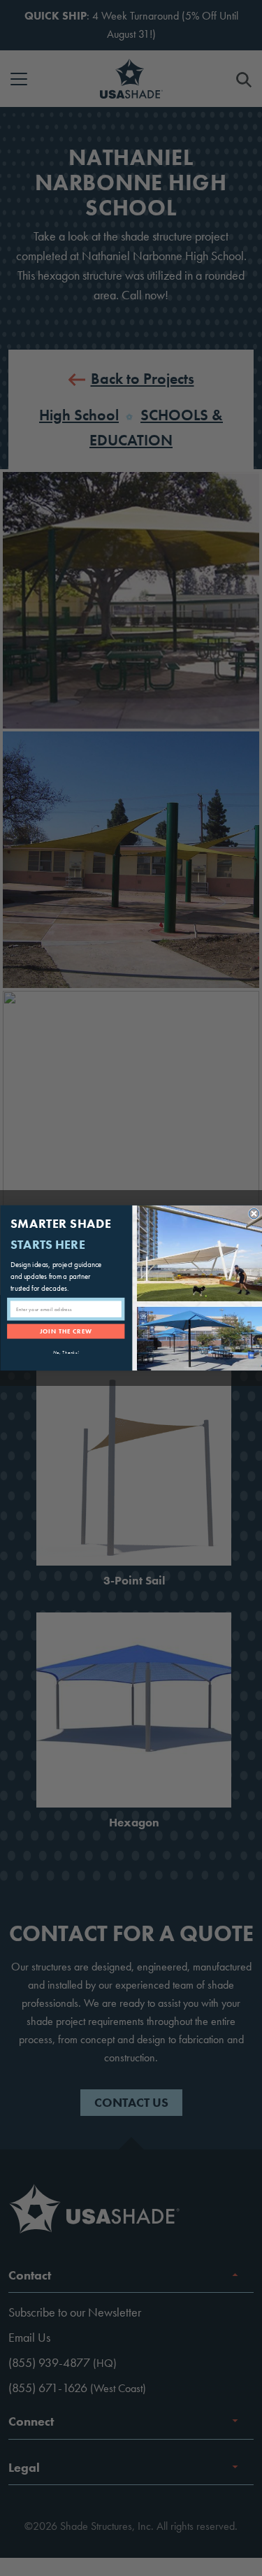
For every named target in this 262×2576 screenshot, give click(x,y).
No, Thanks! (66, 1352)
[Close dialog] (254, 1214)
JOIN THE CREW (65, 1331)
